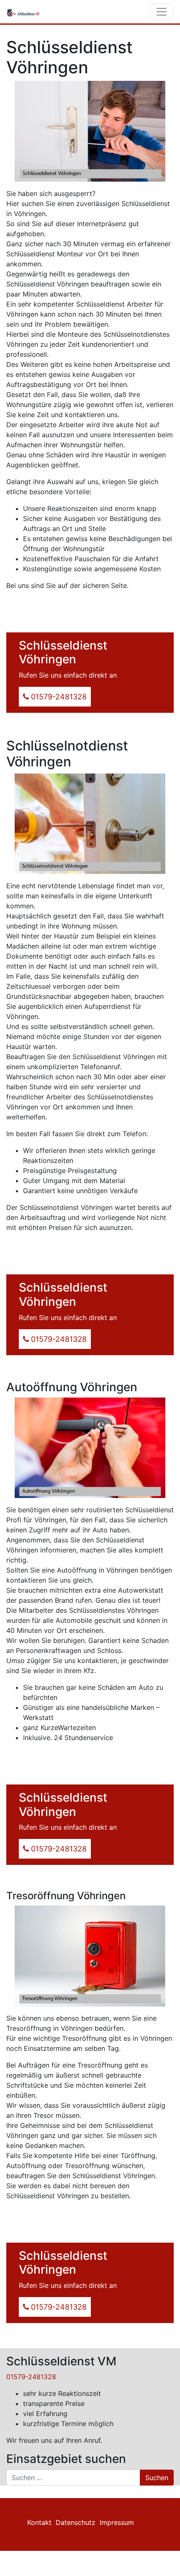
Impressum (117, 2522)
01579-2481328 (31, 2377)
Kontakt (39, 2522)
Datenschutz (76, 2522)
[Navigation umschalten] (162, 12)
